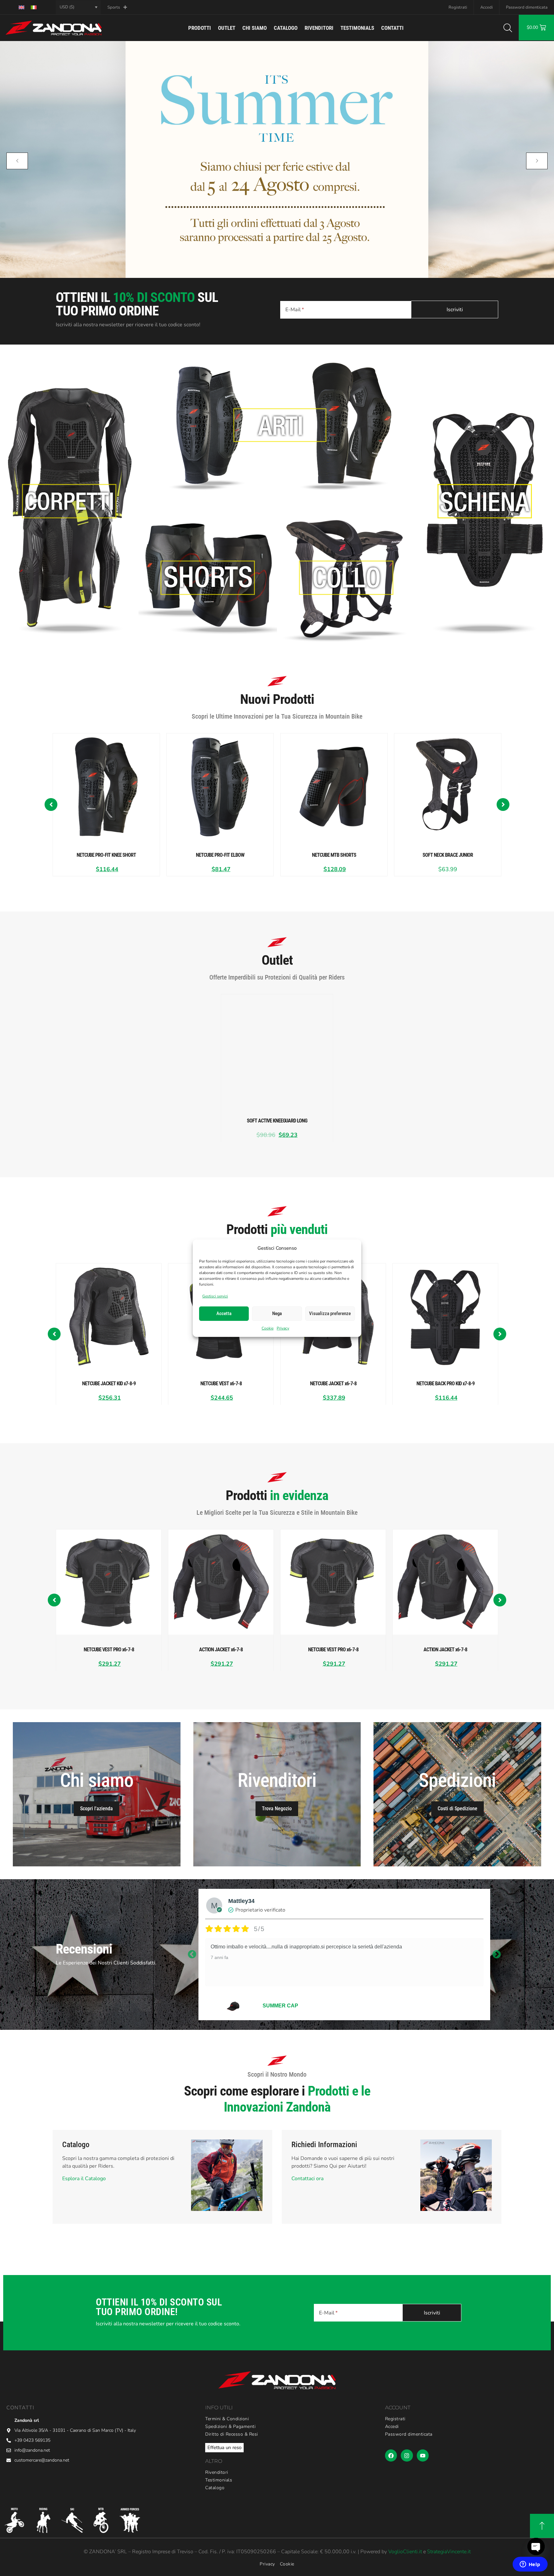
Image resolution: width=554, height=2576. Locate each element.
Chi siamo (255, 28)
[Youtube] (423, 2455)
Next (497, 1955)
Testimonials (357, 28)
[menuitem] (21, 7)
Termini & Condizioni (227, 2419)
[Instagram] (407, 2455)
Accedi (487, 7)
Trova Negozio (277, 1809)
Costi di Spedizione (457, 1809)
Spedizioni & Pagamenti (230, 2427)
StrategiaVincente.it (449, 2552)
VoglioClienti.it (405, 2552)
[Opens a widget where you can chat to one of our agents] (530, 2565)
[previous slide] (17, 161)
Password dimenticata (527, 7)
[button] (51, 804)
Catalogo (286, 28)
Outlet (227, 28)
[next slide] (537, 161)
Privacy (283, 1328)
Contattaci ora (307, 2179)
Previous (192, 1955)
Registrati (458, 7)
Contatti (392, 28)
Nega (277, 1313)
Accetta (224, 1313)
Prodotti (200, 28)
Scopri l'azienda (97, 1809)
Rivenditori (319, 28)
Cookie (268, 1328)
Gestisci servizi (215, 1296)
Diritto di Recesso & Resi (232, 2434)
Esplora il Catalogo (84, 2179)
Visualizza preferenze (330, 1313)
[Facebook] (391, 2455)
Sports (114, 7)
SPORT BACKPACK (287, 2006)
